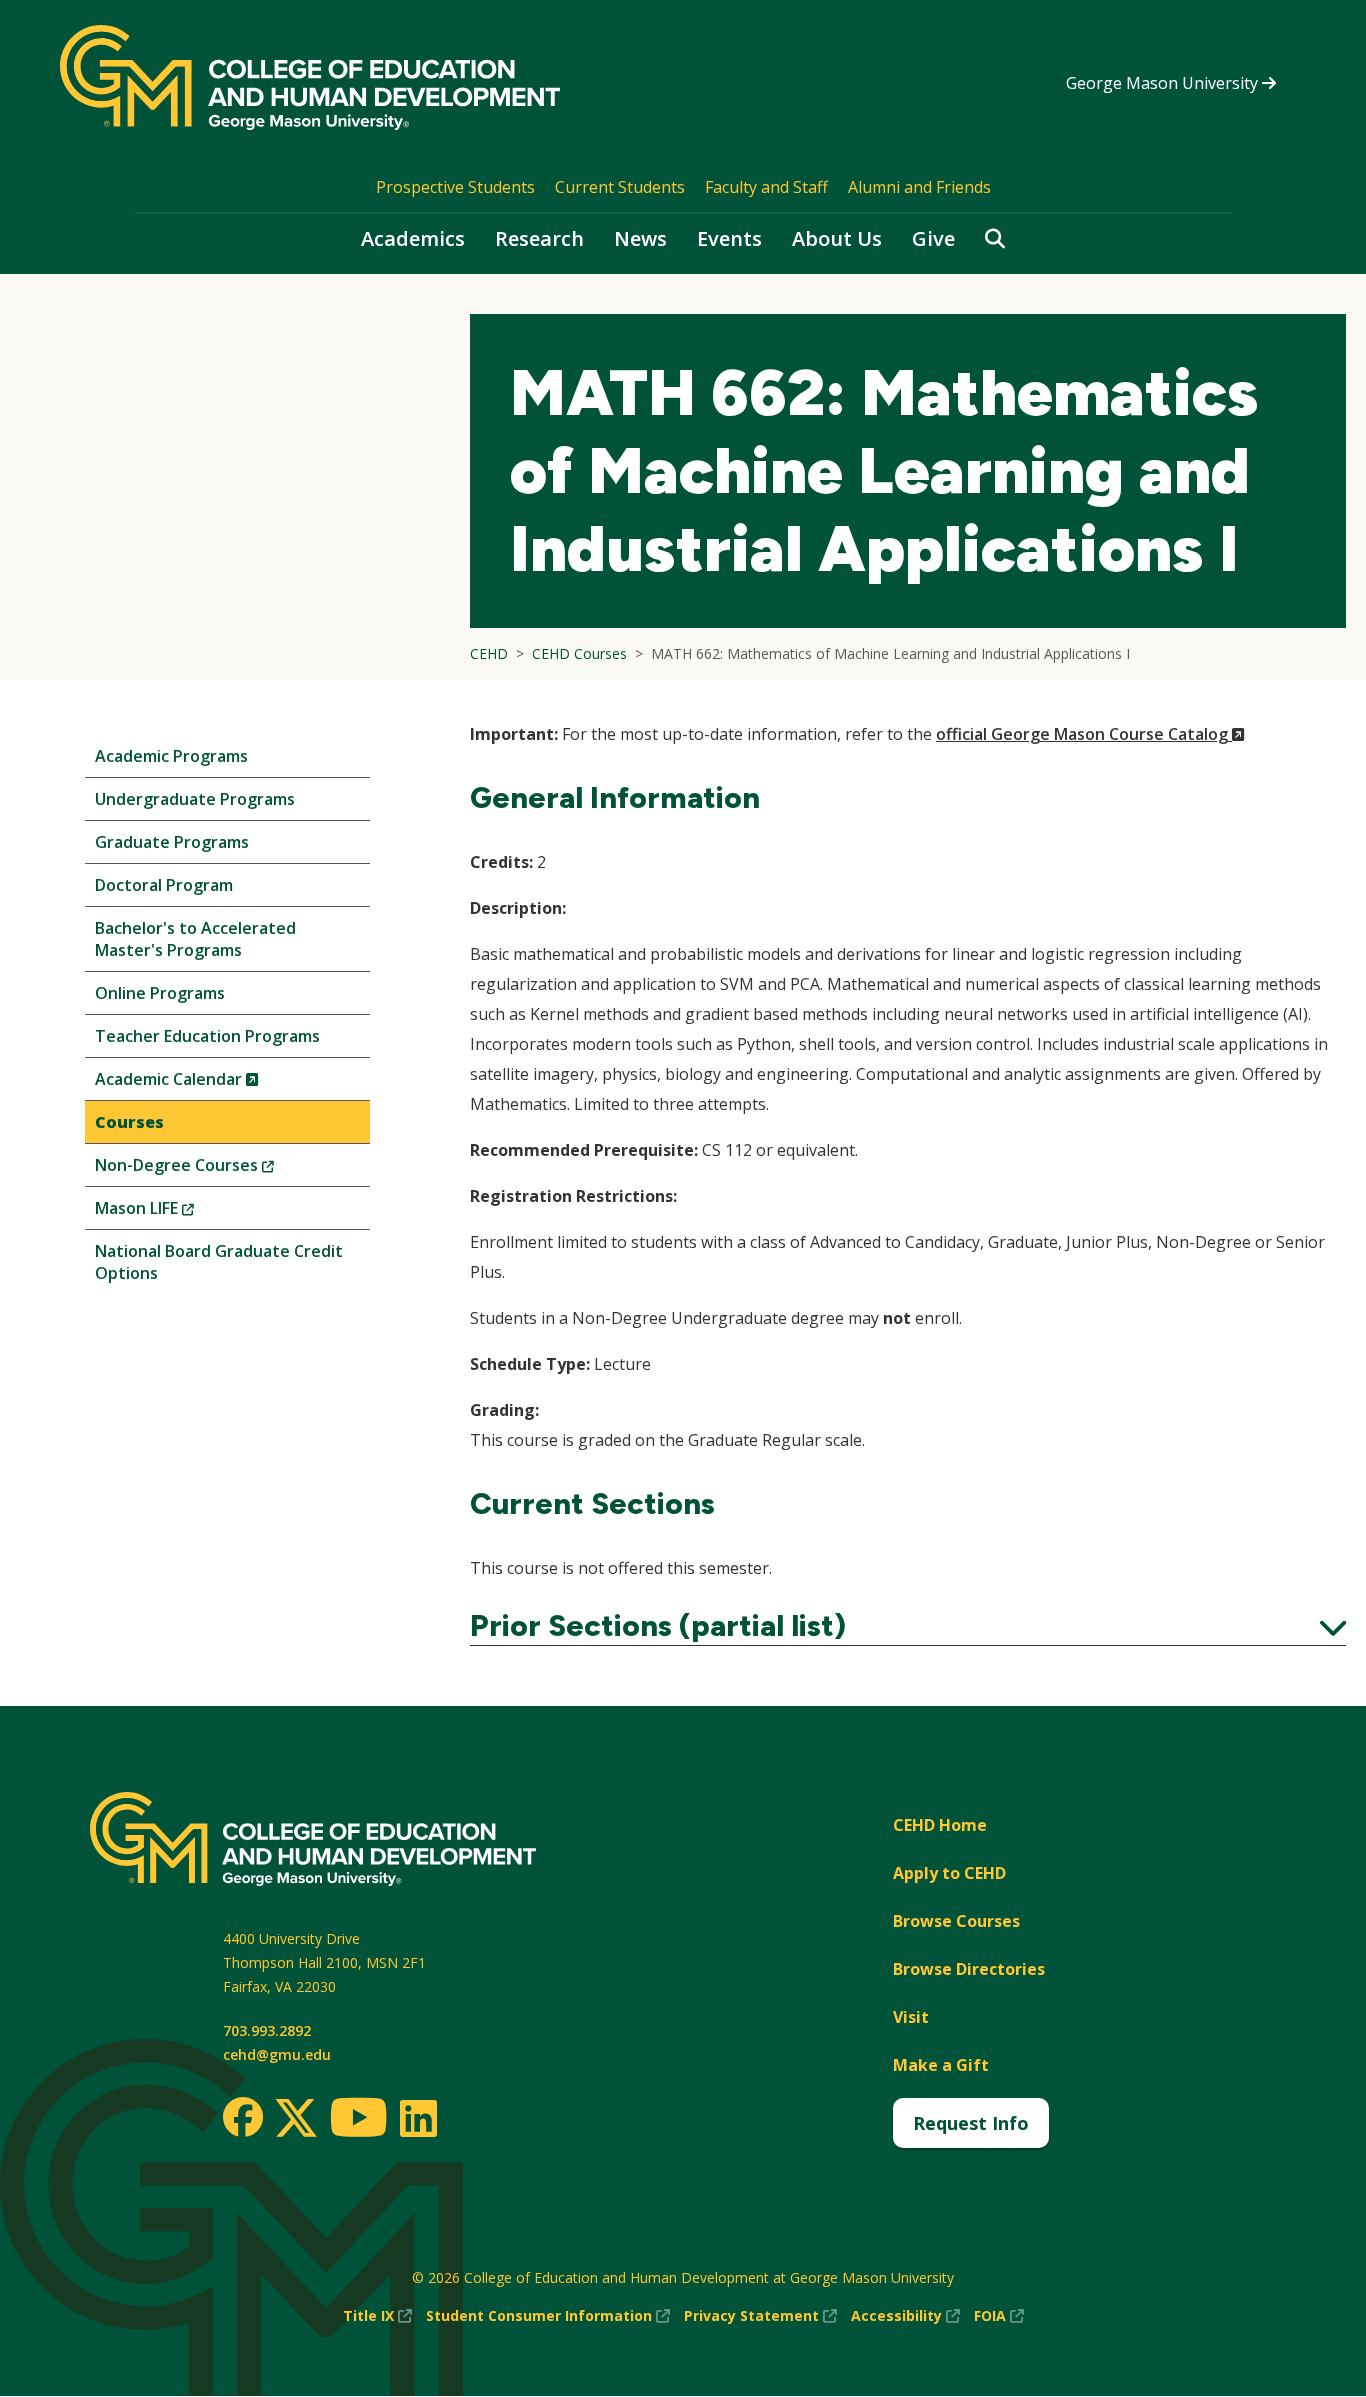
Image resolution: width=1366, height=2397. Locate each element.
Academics (413, 238)
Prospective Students (455, 187)
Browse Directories (969, 1969)
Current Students (620, 187)
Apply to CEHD (949, 1873)
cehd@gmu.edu (277, 2054)
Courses (129, 1122)
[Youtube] (358, 2120)
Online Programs (160, 993)
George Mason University (1164, 83)
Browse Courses (956, 1921)
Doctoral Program (164, 885)
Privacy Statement (760, 2316)
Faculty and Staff (766, 187)
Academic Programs (171, 756)
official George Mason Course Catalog (1090, 734)
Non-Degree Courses (218, 1169)
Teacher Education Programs (207, 1036)
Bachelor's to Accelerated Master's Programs (195, 939)
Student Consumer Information (548, 2316)
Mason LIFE (178, 1212)
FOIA (999, 2316)
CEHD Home (940, 1825)
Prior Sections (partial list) (908, 1626)
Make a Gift (941, 2065)
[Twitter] (296, 2119)
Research (539, 238)
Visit (911, 2017)
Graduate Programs (172, 842)
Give (933, 238)
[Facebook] (243, 2117)
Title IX (377, 2316)
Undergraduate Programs (195, 799)
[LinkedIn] (417, 2118)
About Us (837, 238)
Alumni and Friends (919, 187)
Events (729, 238)
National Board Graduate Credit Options (219, 1262)
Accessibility (905, 2316)
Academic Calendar (210, 1083)
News (640, 238)
